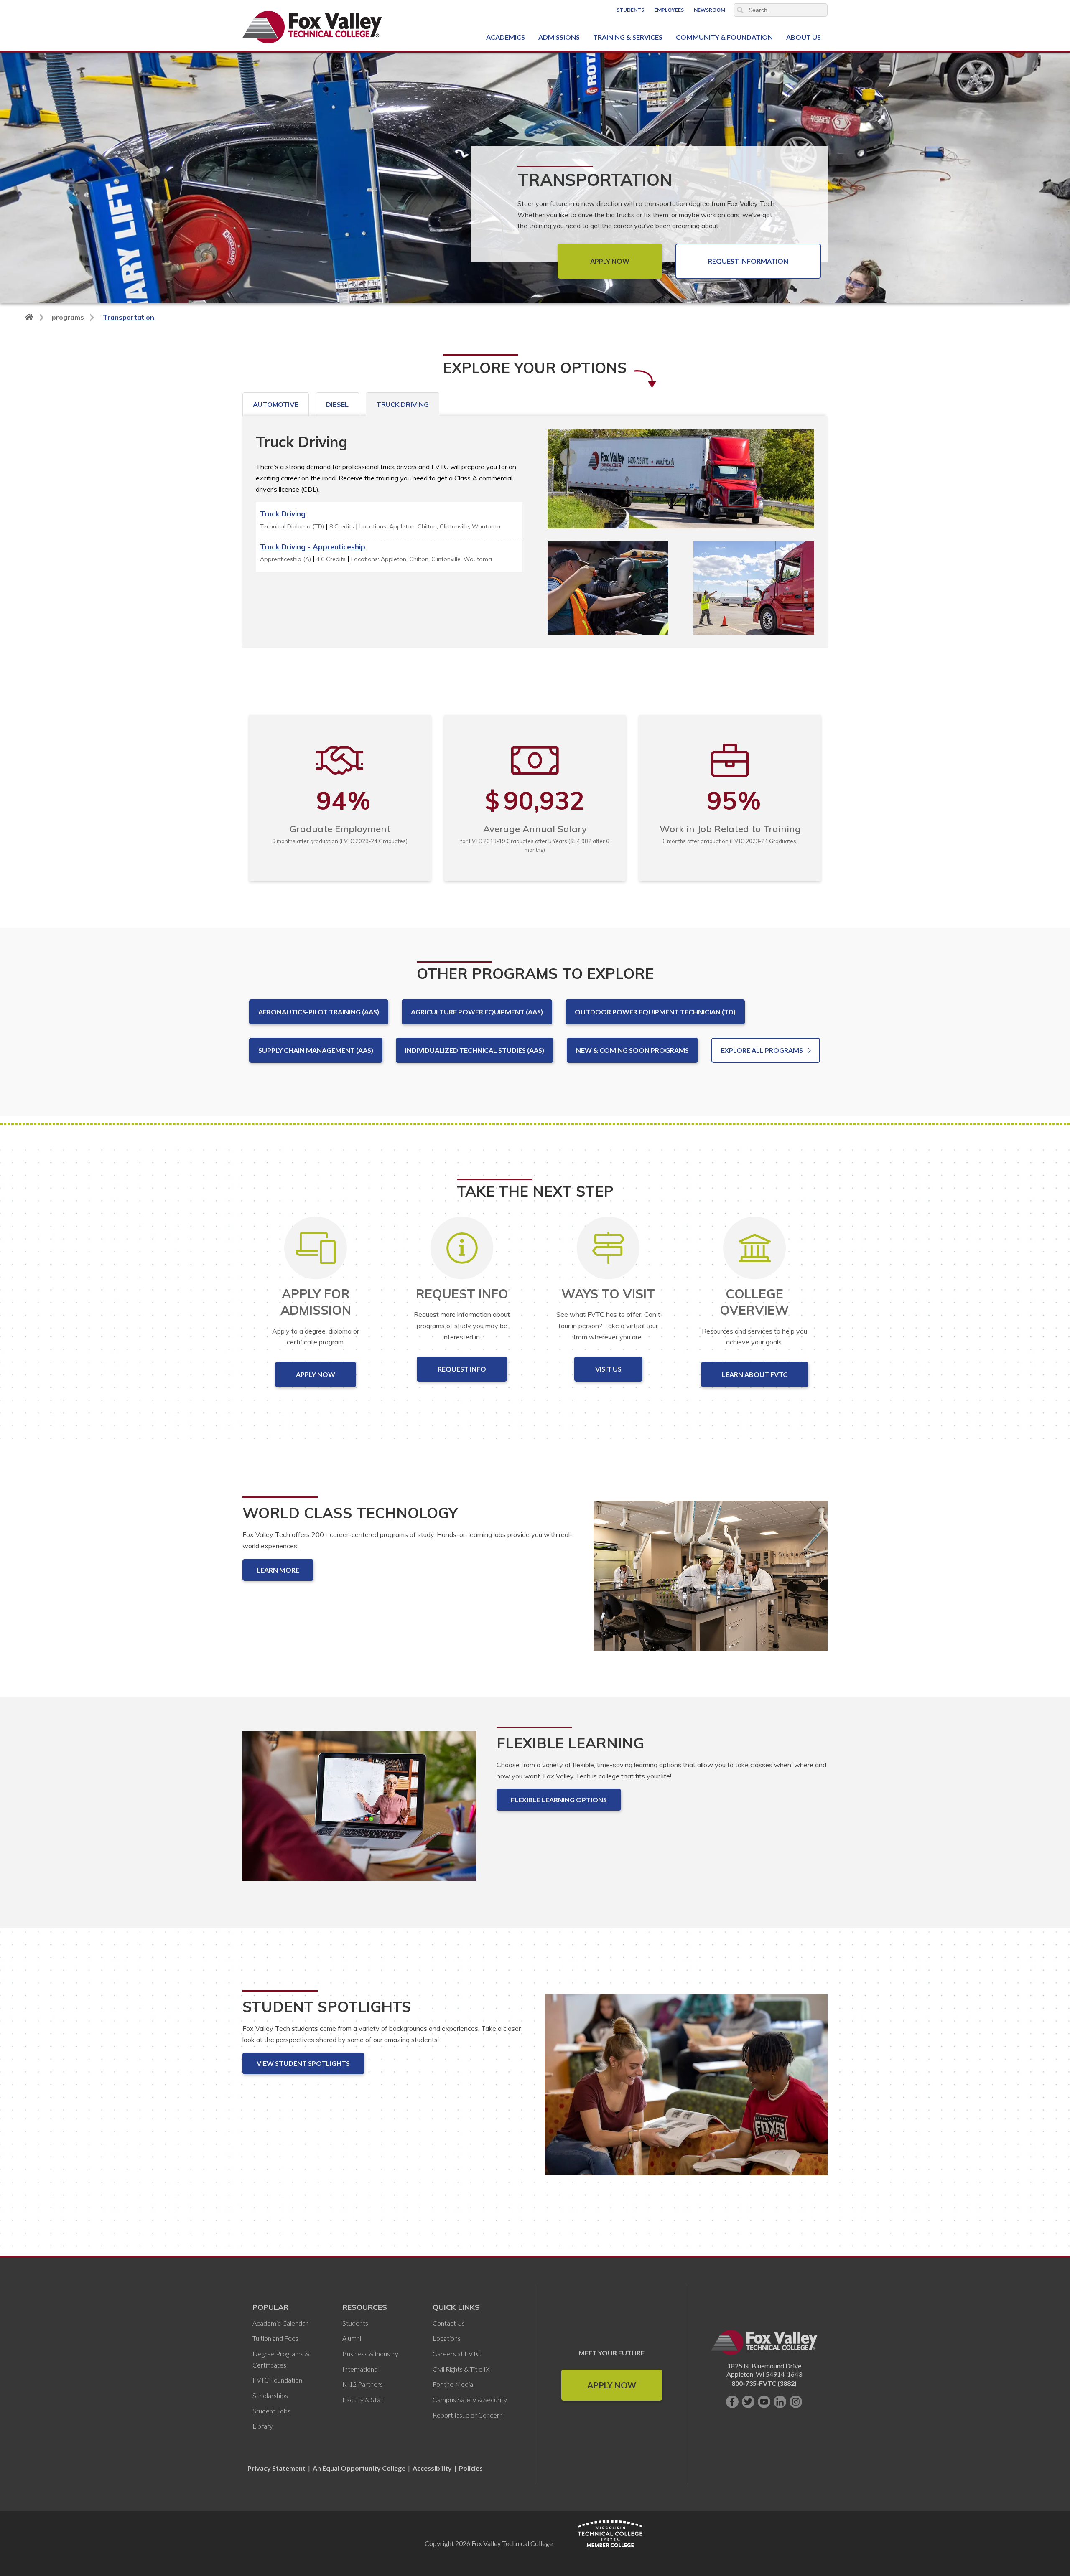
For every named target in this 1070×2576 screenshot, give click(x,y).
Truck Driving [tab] (403, 404)
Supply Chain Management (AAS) (316, 1050)
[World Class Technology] (711, 1582)
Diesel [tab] (337, 404)
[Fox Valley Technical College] (312, 27)
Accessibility (432, 2468)
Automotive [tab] (276, 404)
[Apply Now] (316, 1248)
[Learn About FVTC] (755, 1248)
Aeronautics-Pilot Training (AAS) (319, 1012)
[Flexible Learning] (359, 1813)
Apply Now (610, 261)
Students (630, 10)
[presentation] (276, 404)
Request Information (748, 261)
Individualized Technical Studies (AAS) (475, 1050)
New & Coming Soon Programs (632, 1050)
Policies (471, 2468)
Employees (669, 10)
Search (740, 10)
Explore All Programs (762, 1050)
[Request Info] (462, 1248)
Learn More (278, 1570)
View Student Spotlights (303, 2063)
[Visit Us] (608, 1248)
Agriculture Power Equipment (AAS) (477, 1012)
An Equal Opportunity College (359, 2468)
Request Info (462, 1369)
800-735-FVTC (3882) (764, 2383)
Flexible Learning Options (559, 1800)
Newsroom (710, 10)
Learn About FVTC (755, 1374)
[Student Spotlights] (686, 2092)
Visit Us (608, 1369)
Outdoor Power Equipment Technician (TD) (655, 1012)
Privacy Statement (277, 2468)
